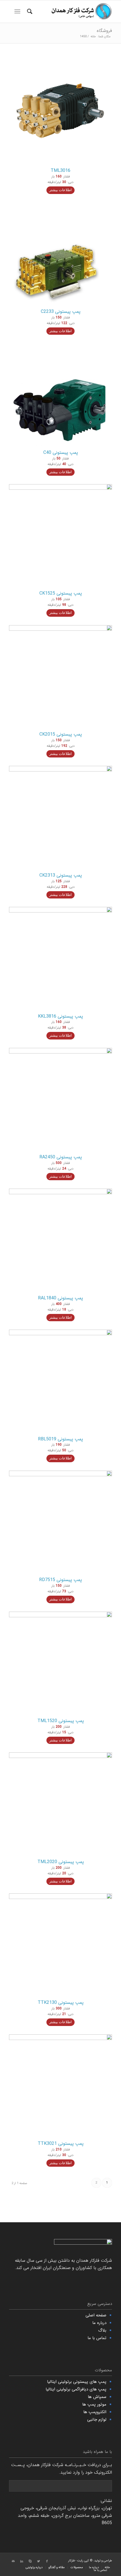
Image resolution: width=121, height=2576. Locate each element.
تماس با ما (97, 2338)
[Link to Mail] (13, 2561)
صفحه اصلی (96, 2315)
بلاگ (102, 2330)
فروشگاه (104, 31)
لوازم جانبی (97, 2420)
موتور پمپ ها (94, 2404)
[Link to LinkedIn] (22, 2561)
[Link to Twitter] (39, 2561)
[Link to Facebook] (47, 2561)
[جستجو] (29, 11)
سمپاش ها (97, 2397)
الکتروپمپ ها (95, 2412)
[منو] (18, 11)
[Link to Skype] (30, 2561)
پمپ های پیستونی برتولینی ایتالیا (77, 2382)
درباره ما (99, 2323)
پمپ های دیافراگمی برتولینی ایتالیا (76, 2389)
